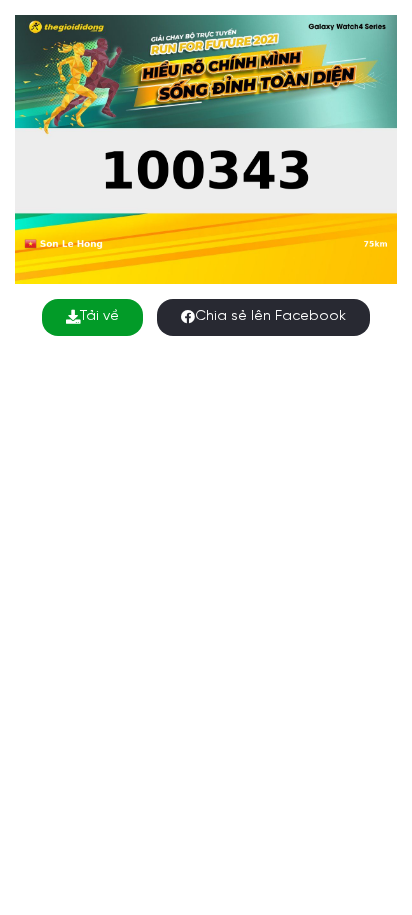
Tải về (99, 316)
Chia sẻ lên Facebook (270, 316)
